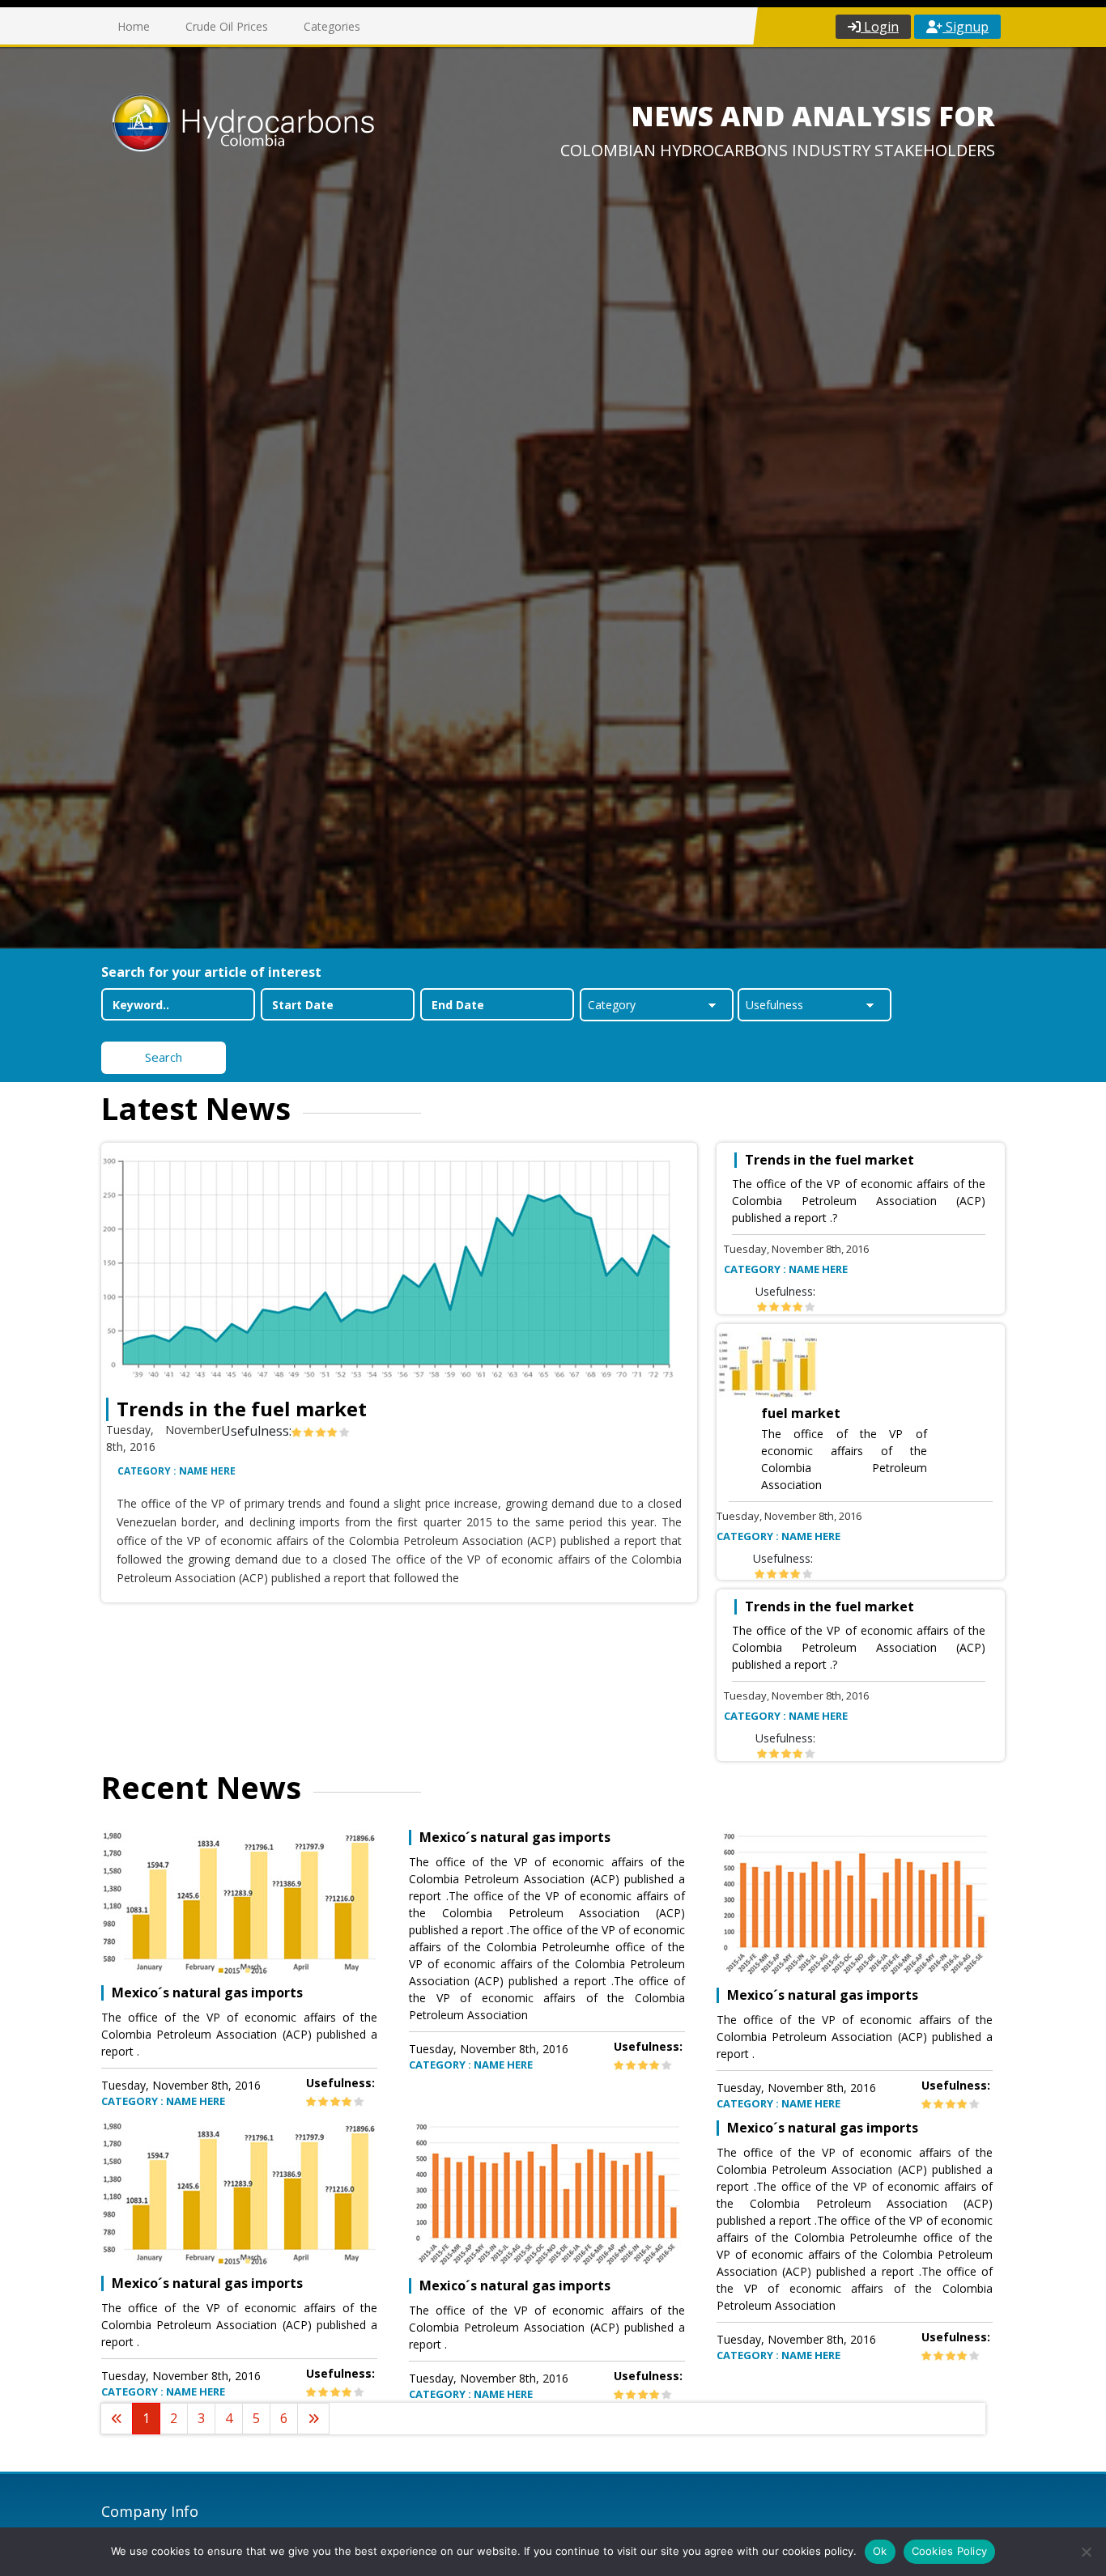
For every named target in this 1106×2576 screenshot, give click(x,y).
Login (880, 27)
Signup (966, 27)
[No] (1086, 2552)
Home (134, 26)
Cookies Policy (950, 2551)
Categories (332, 26)
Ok (880, 2551)
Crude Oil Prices (227, 26)
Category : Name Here (177, 1471)
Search (164, 1057)
